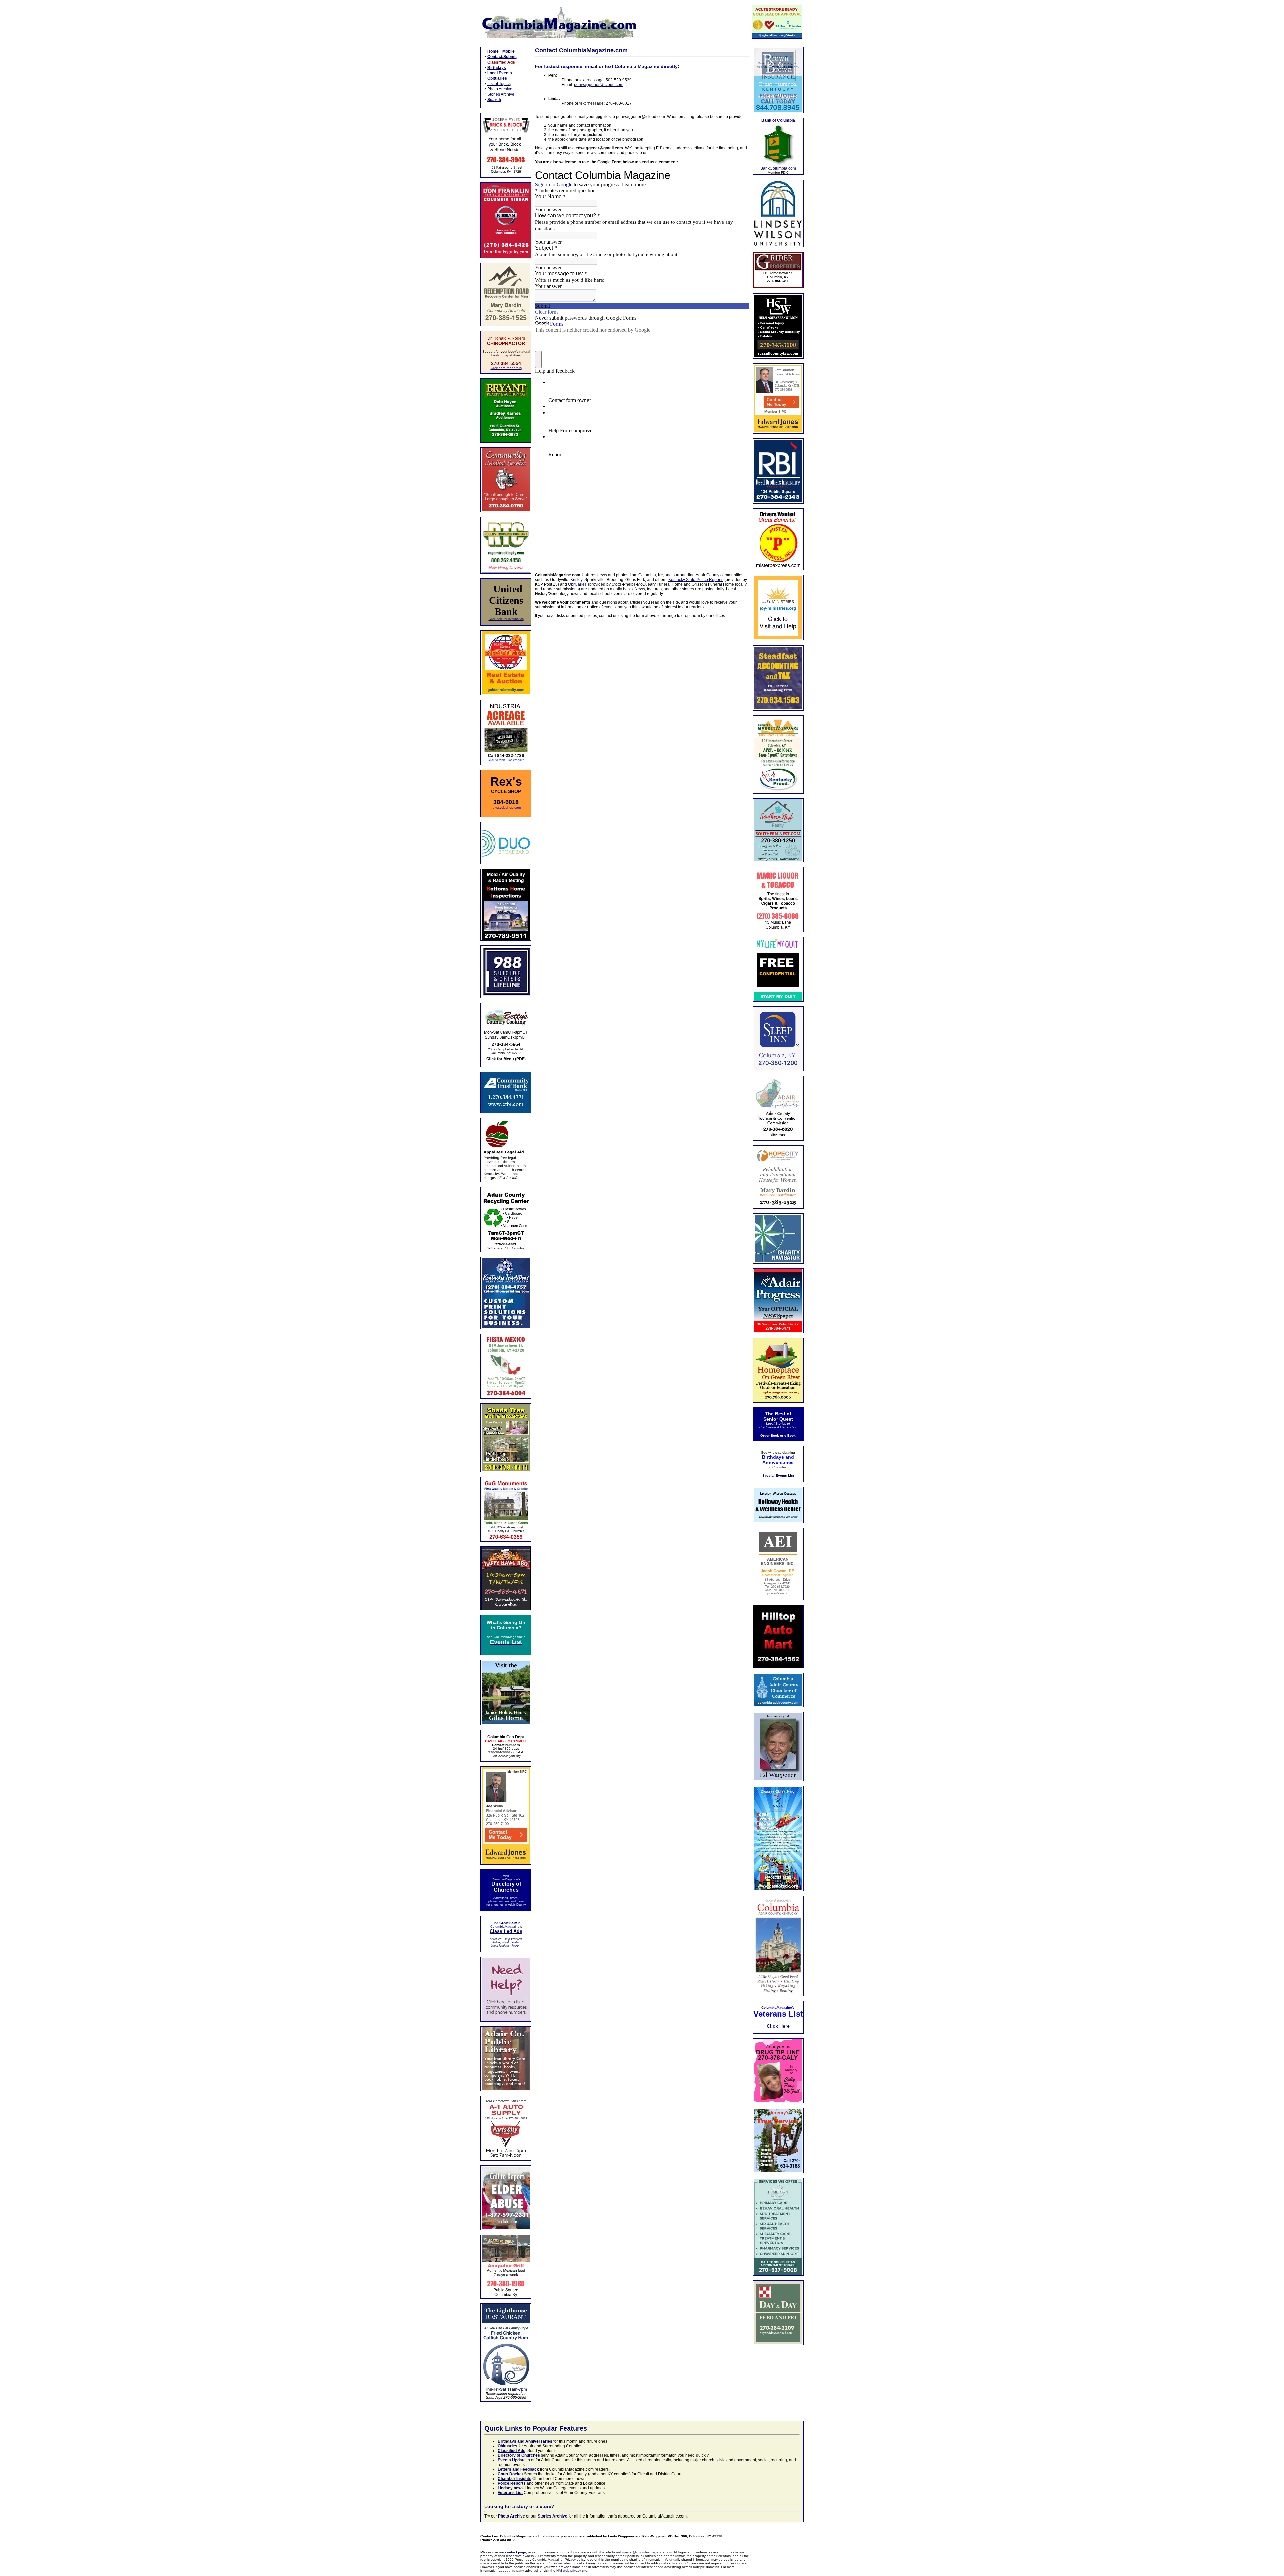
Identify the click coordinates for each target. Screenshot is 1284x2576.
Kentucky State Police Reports (696, 580)
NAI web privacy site (572, 2570)
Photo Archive (500, 89)
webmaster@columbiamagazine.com (644, 2552)
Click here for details (506, 368)
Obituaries (577, 584)
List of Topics (499, 84)
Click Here (778, 2026)
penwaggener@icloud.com (599, 85)
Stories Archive (501, 94)
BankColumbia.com (778, 168)
